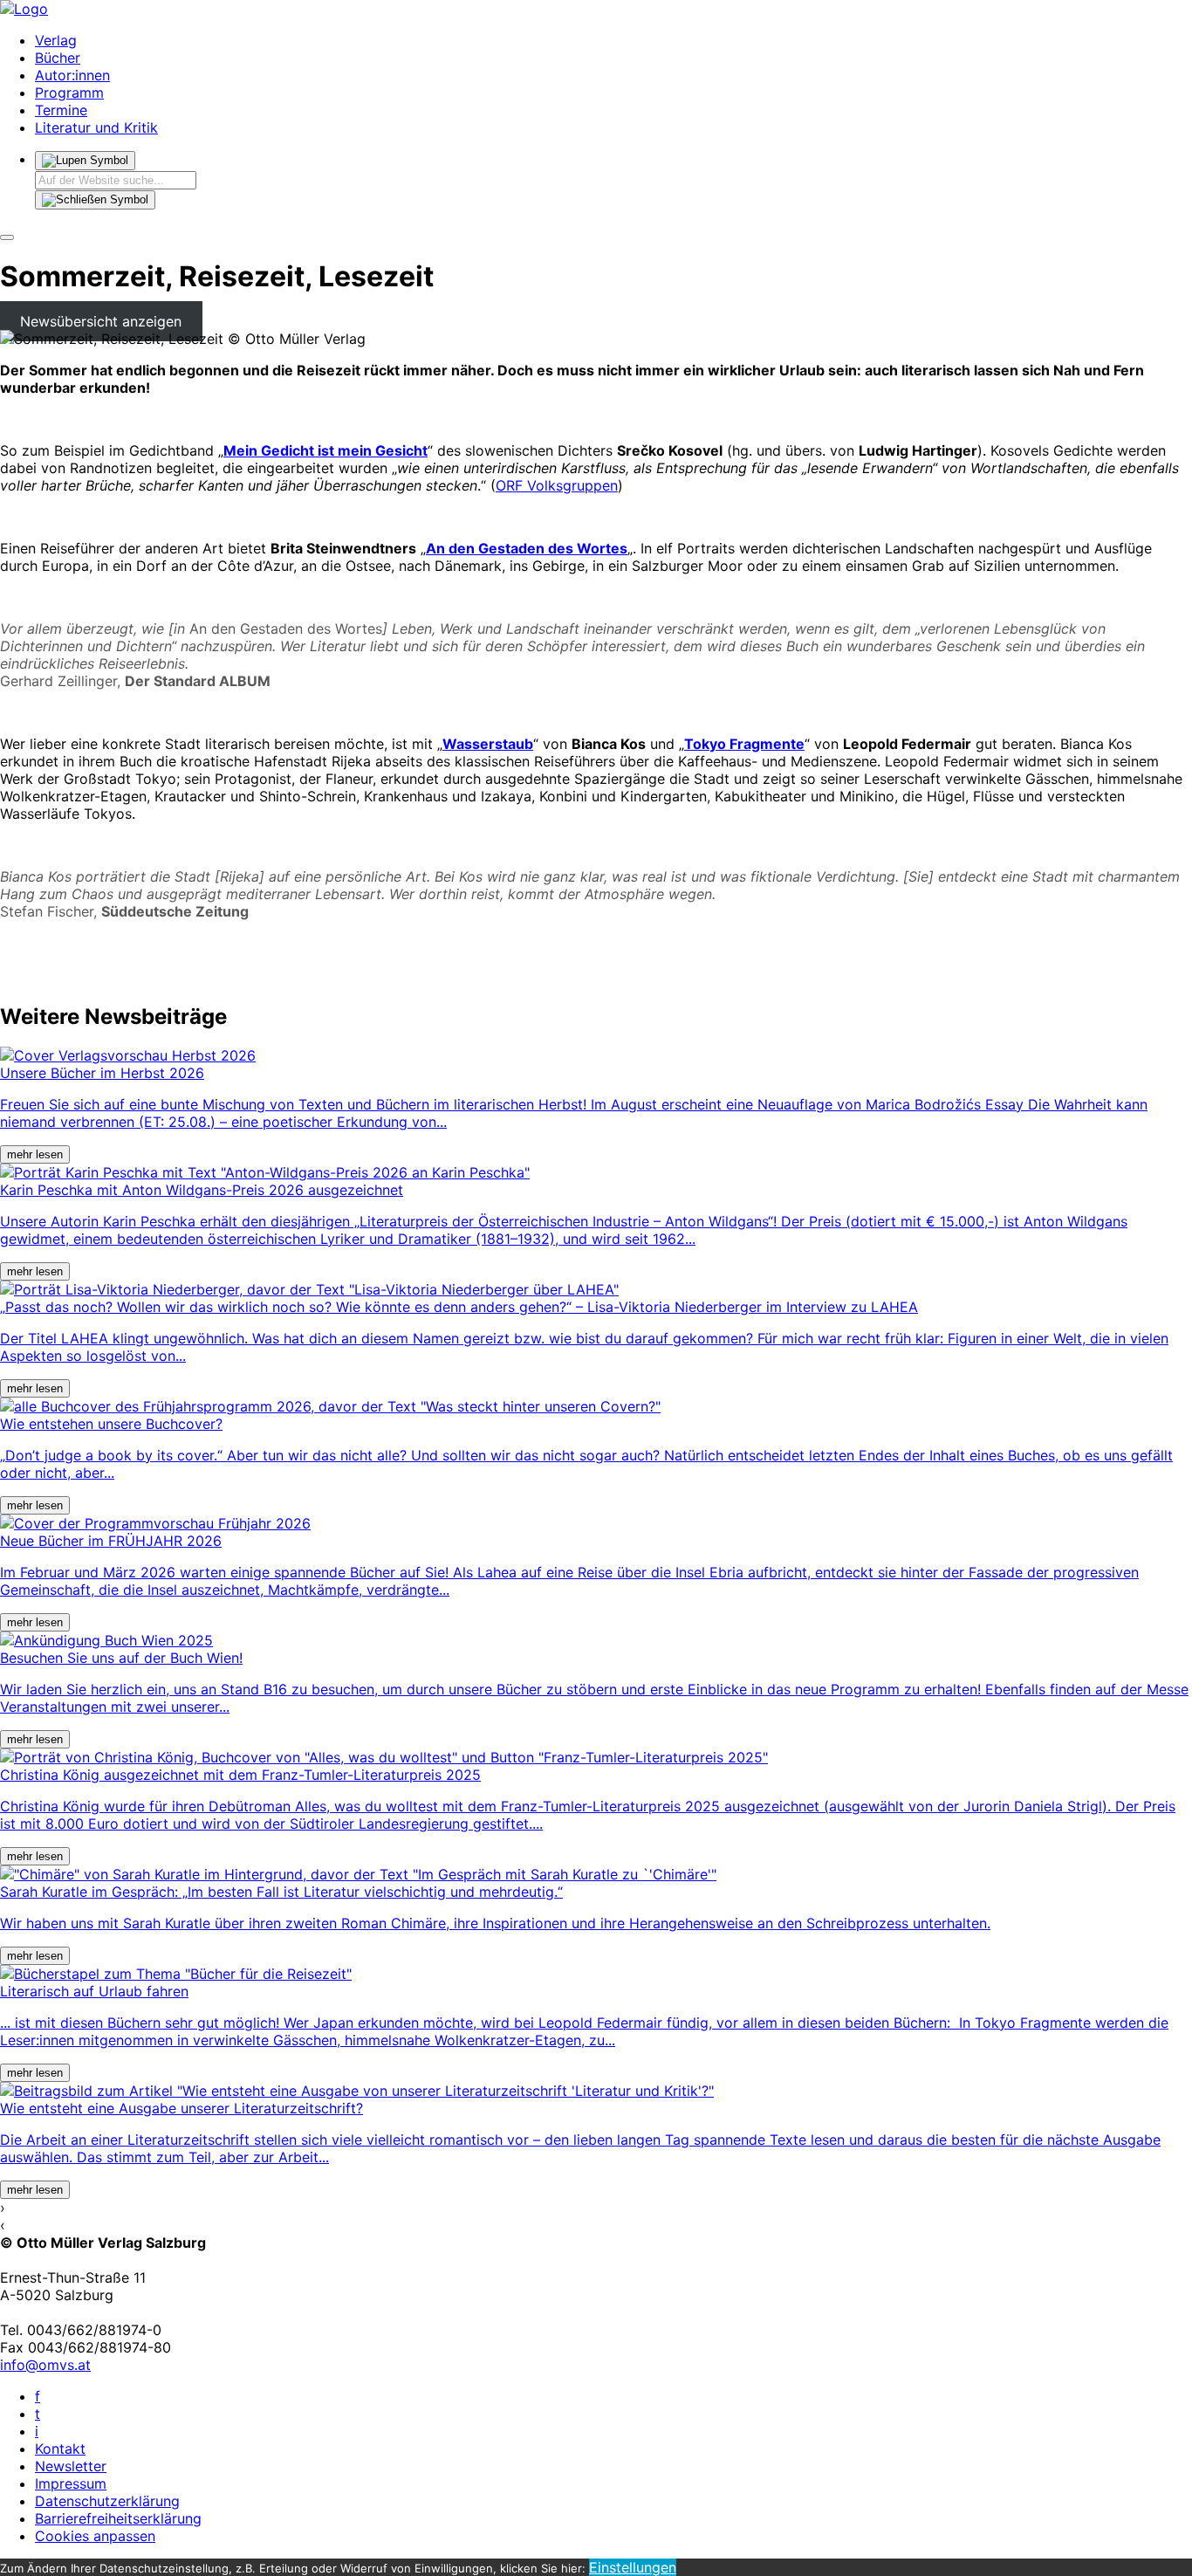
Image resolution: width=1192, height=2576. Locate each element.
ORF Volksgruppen (557, 485)
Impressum (71, 2483)
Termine (61, 110)
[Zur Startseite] (24, 9)
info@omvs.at (45, 2365)
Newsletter (71, 2466)
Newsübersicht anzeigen (101, 321)
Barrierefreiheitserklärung (118, 2518)
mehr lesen (35, 1154)
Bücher (58, 58)
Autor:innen (72, 75)
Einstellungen (633, 2567)
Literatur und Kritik (96, 127)
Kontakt (60, 2449)
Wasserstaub (488, 744)
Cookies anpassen (95, 2536)
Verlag (56, 40)
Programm (69, 93)
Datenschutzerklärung (107, 2501)
